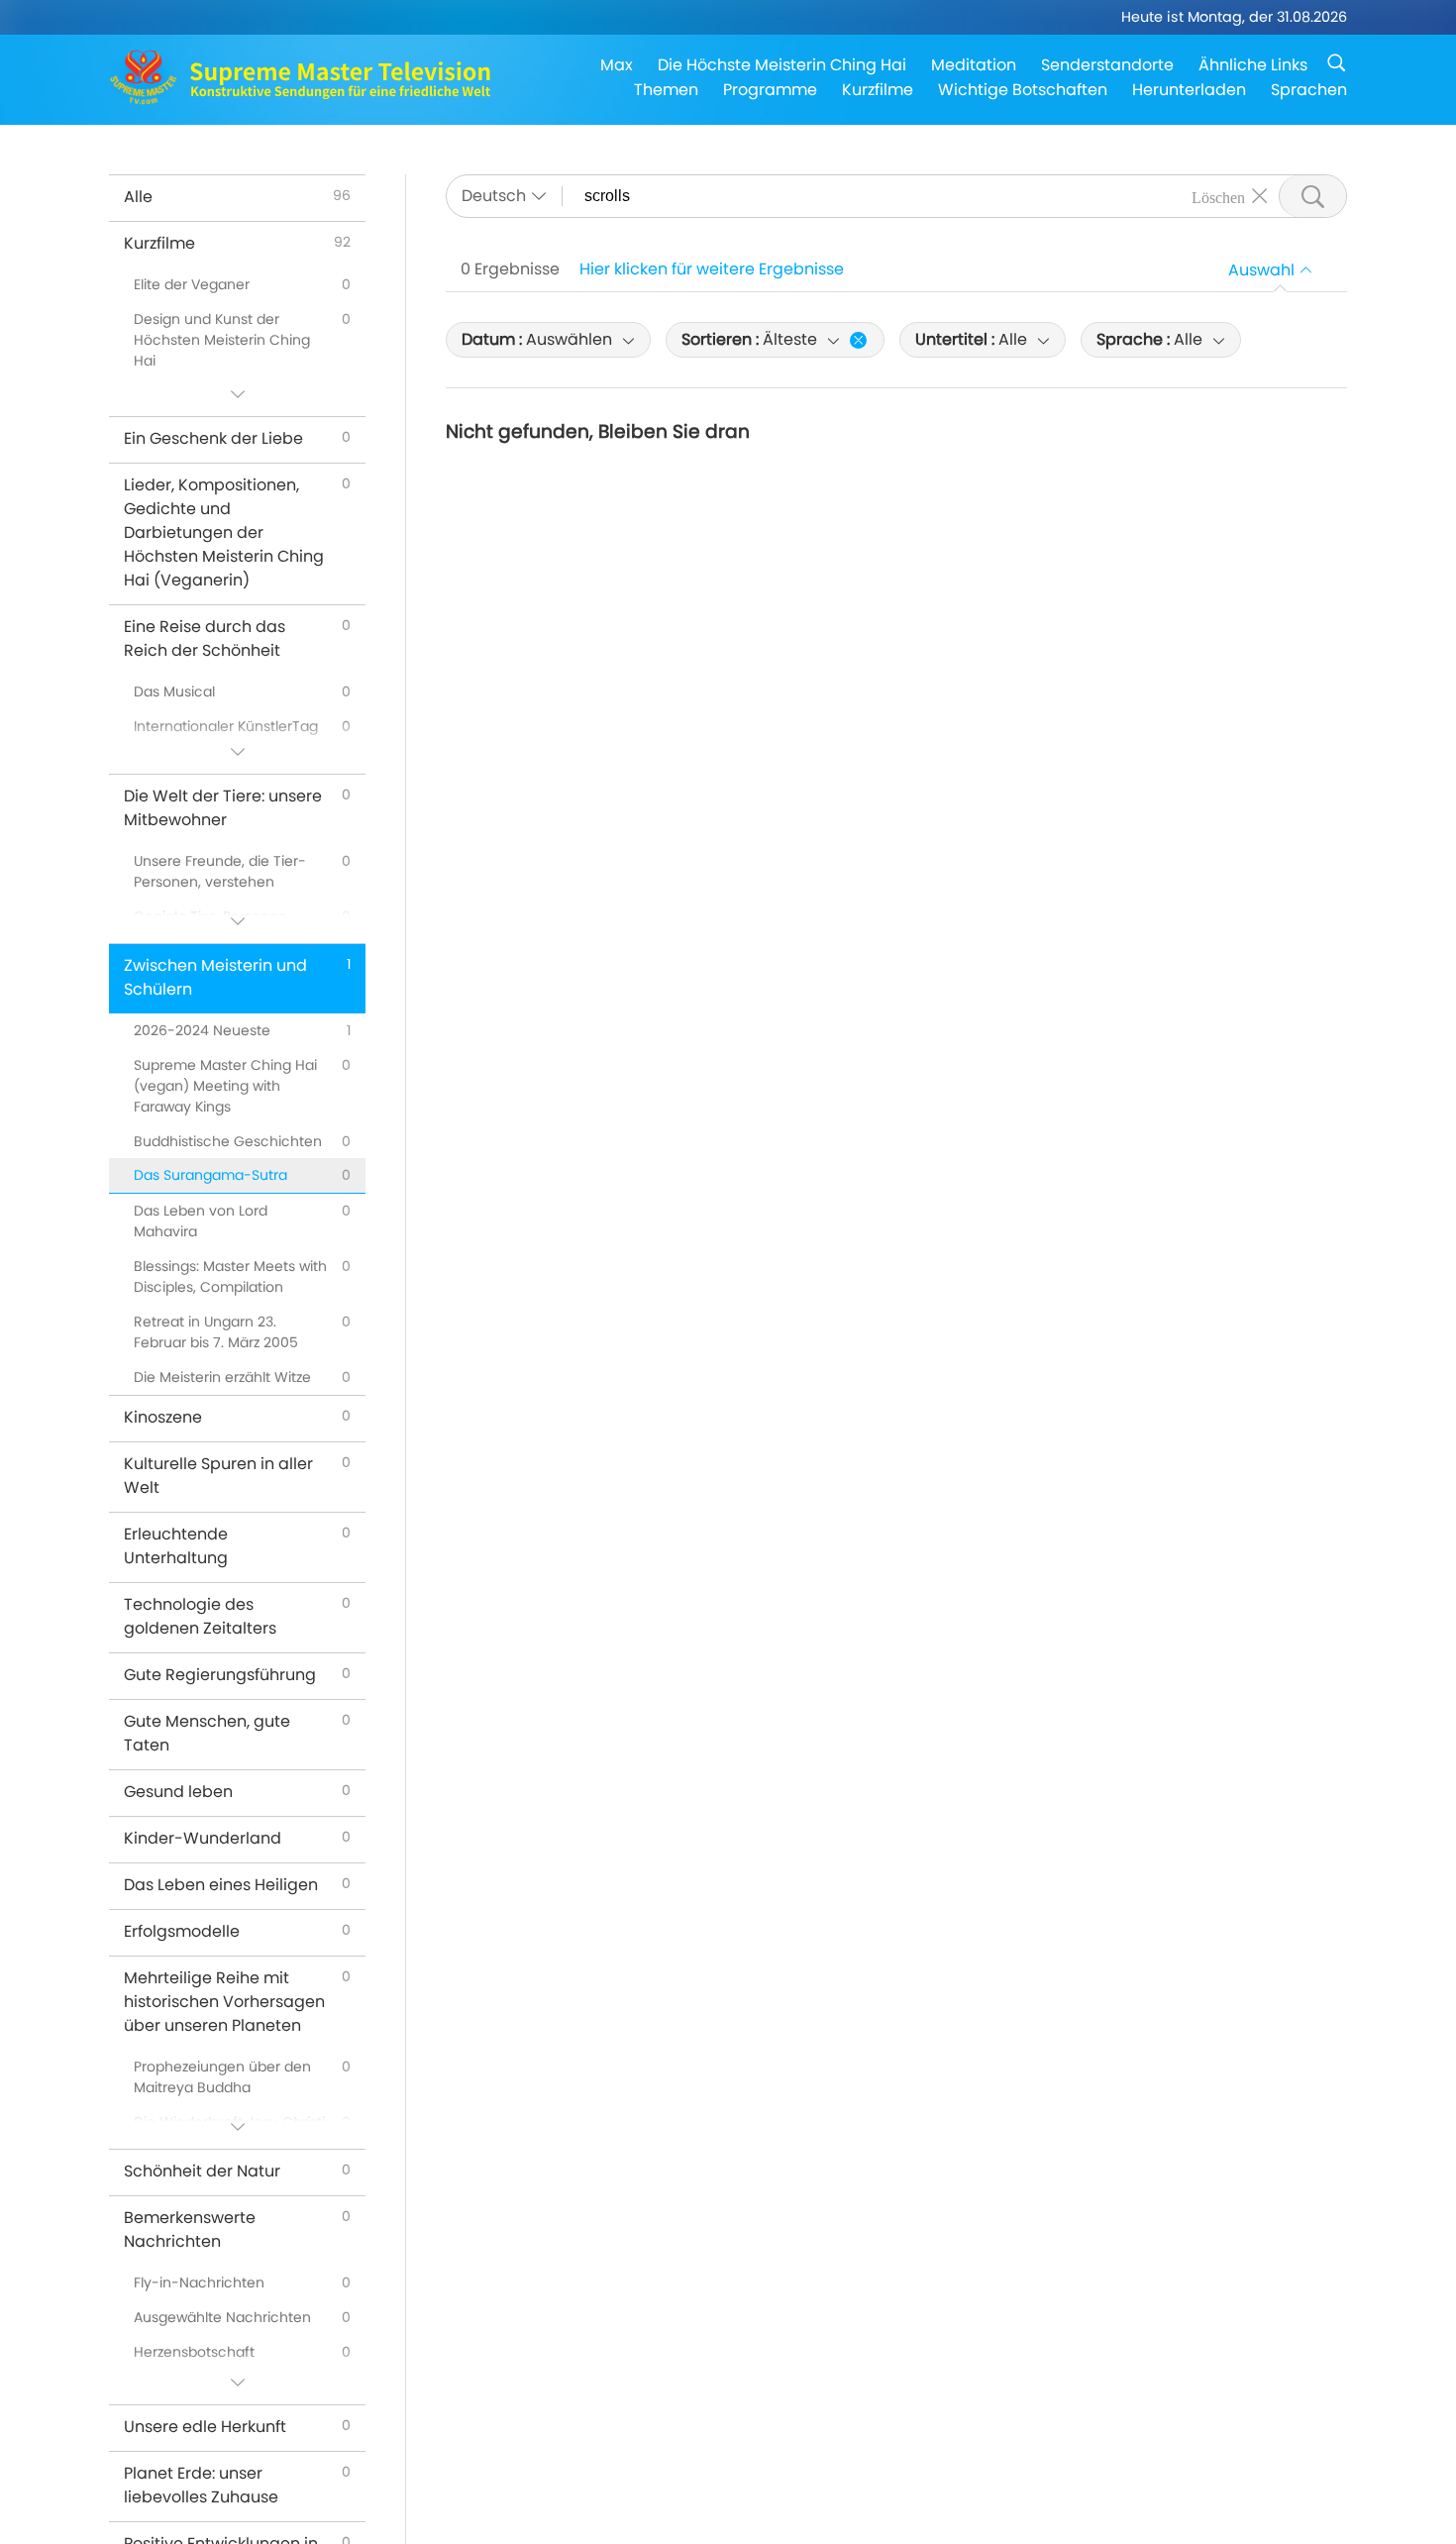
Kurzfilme (878, 90)
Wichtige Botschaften (1023, 90)
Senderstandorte (1107, 65)
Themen (666, 90)
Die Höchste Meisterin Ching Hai (782, 65)
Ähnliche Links (1253, 65)
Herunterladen (1189, 90)
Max (617, 65)
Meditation (974, 65)
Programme (770, 90)
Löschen (1218, 196)
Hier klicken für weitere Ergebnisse (712, 269)
